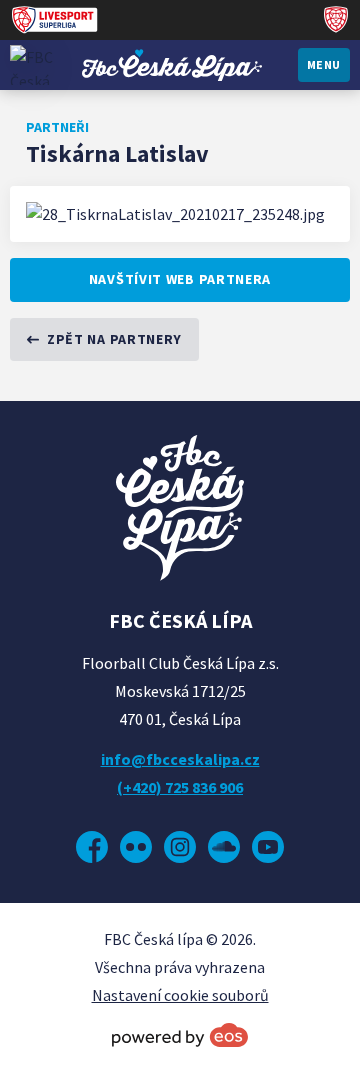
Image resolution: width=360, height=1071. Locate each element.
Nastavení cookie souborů (180, 995)
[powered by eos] (180, 1035)
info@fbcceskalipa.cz (180, 759)
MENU (324, 64)
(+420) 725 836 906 (180, 787)
